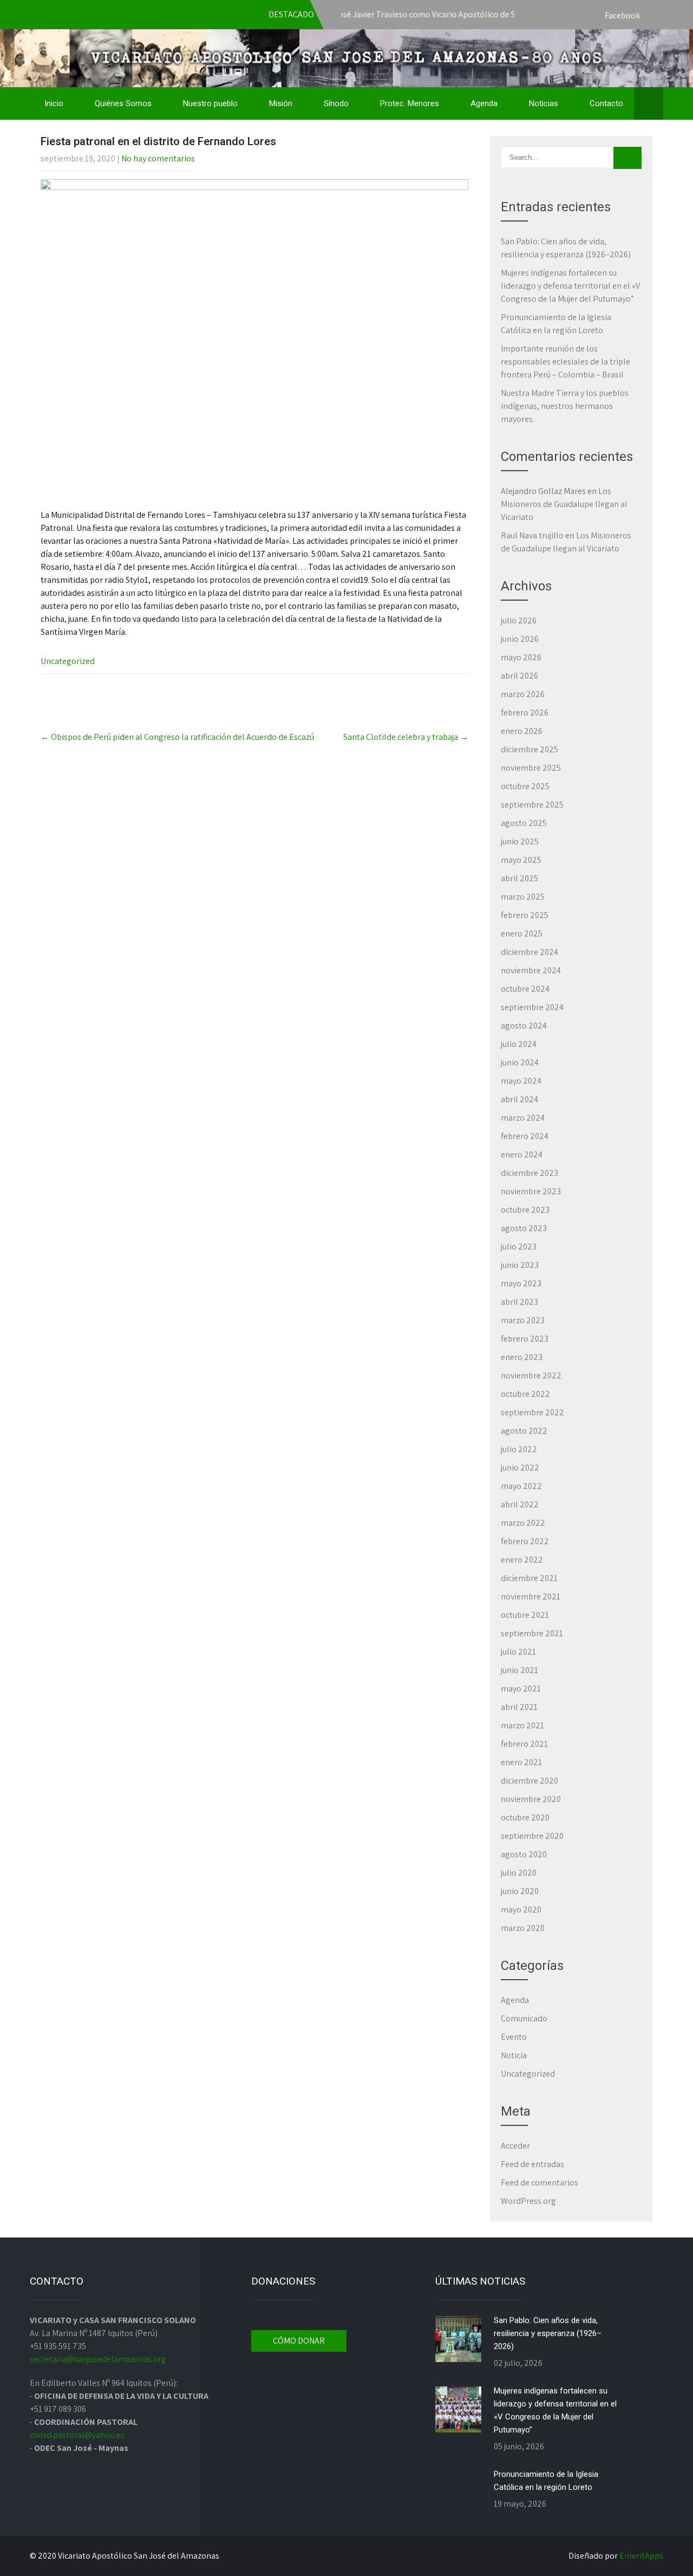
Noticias (544, 103)
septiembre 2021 (532, 1633)
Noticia (514, 2055)
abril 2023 (519, 1302)
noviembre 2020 (531, 1799)
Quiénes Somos (123, 103)
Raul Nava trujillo (532, 535)
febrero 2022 (525, 1541)
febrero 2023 (525, 1339)
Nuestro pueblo (210, 103)
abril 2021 (519, 1707)
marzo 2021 (522, 1725)
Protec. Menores (410, 103)
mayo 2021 (521, 1689)
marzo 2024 (523, 1118)
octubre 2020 (525, 1817)
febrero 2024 (525, 1136)
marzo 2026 (523, 694)
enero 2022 (522, 1560)
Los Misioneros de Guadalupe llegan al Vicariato (564, 504)
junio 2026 (520, 639)
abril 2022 (520, 1504)
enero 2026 (522, 731)
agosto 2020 (524, 1854)
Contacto (606, 103)
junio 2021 (519, 1670)
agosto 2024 (524, 1026)
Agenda (484, 103)
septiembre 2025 (532, 805)
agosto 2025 (524, 823)
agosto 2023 (524, 1228)
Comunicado (524, 2018)
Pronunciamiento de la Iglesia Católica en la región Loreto (546, 2481)
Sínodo (336, 103)
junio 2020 (520, 1891)
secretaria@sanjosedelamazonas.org (98, 2359)
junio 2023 (520, 1265)
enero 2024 (522, 1154)
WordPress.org (528, 2201)
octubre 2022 (525, 1394)
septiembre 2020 (532, 1836)
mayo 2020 (521, 1910)
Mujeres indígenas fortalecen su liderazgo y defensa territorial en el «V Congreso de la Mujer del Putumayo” (570, 286)
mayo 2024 (521, 1081)
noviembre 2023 (531, 1191)
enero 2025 (522, 934)
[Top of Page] (662, 2553)
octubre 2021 (525, 1615)
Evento (514, 2037)
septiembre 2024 (532, 1007)
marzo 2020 (523, 1928)
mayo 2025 (521, 860)
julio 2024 (519, 1044)
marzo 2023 (523, 1320)
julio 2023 (519, 1247)
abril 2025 (519, 878)
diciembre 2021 (529, 1578)
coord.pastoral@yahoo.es (77, 2435)
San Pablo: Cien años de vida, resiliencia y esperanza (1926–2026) (548, 2333)
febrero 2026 (525, 713)
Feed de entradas (532, 2164)
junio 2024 (520, 1062)
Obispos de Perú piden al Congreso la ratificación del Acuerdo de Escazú (177, 737)
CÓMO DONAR (299, 2341)
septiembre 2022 (532, 1412)
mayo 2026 (521, 657)
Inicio (54, 103)
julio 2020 (519, 1873)
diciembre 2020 (529, 1781)
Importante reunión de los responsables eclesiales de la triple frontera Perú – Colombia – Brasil (565, 362)
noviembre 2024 (531, 970)
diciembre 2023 (529, 1173)
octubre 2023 (525, 1210)
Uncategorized (68, 661)
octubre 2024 (525, 989)
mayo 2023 (521, 1283)
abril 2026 (519, 676)
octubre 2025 (525, 786)
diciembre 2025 (529, 749)
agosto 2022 (524, 1431)
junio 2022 (520, 1468)
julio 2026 (519, 620)
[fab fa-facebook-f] (652, 16)
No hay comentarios (158, 158)
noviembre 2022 (531, 1375)
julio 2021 (518, 1652)
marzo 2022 (523, 1523)
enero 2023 (522, 1357)
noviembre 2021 (531, 1596)
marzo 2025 (523, 897)
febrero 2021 (524, 1744)
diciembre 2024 (529, 952)
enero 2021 (521, 1762)
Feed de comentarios (540, 2183)
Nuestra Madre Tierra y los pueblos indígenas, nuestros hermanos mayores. (565, 406)
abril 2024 (519, 1099)
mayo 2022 (521, 1486)
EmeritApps (641, 2556)
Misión (281, 103)
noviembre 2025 (531, 768)
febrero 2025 (525, 915)
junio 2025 (520, 841)
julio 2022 (519, 1449)
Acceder (515, 2146)
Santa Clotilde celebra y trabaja (406, 737)
